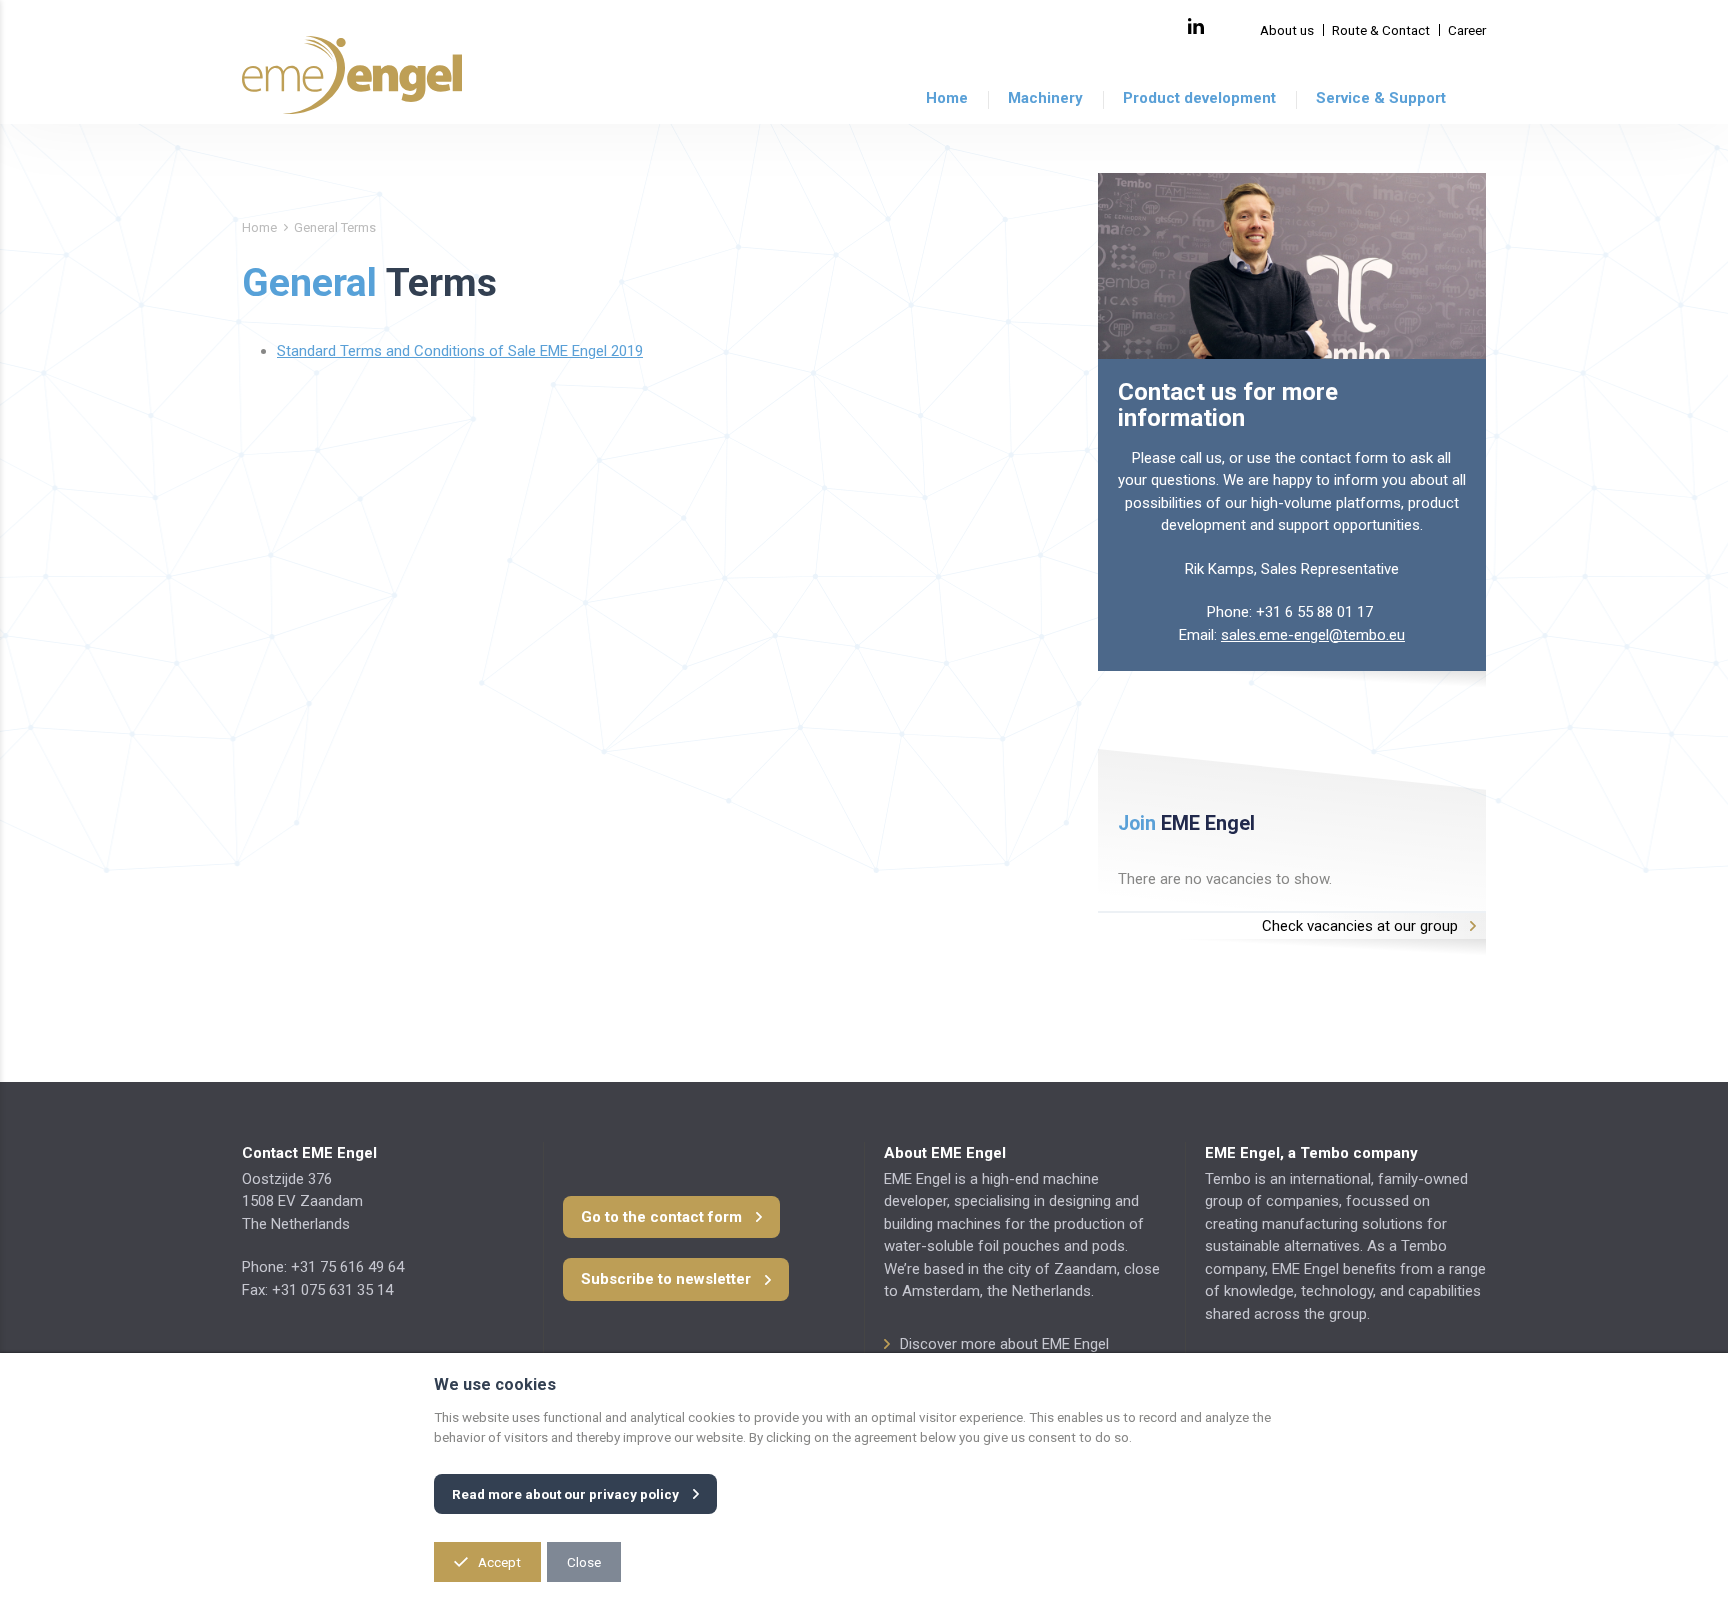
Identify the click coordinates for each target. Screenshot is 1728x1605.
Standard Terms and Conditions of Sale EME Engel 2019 (460, 351)
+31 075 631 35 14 (332, 1290)
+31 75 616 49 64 (347, 1267)
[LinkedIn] (1196, 26)
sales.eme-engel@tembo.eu (1313, 635)
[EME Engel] (352, 75)
